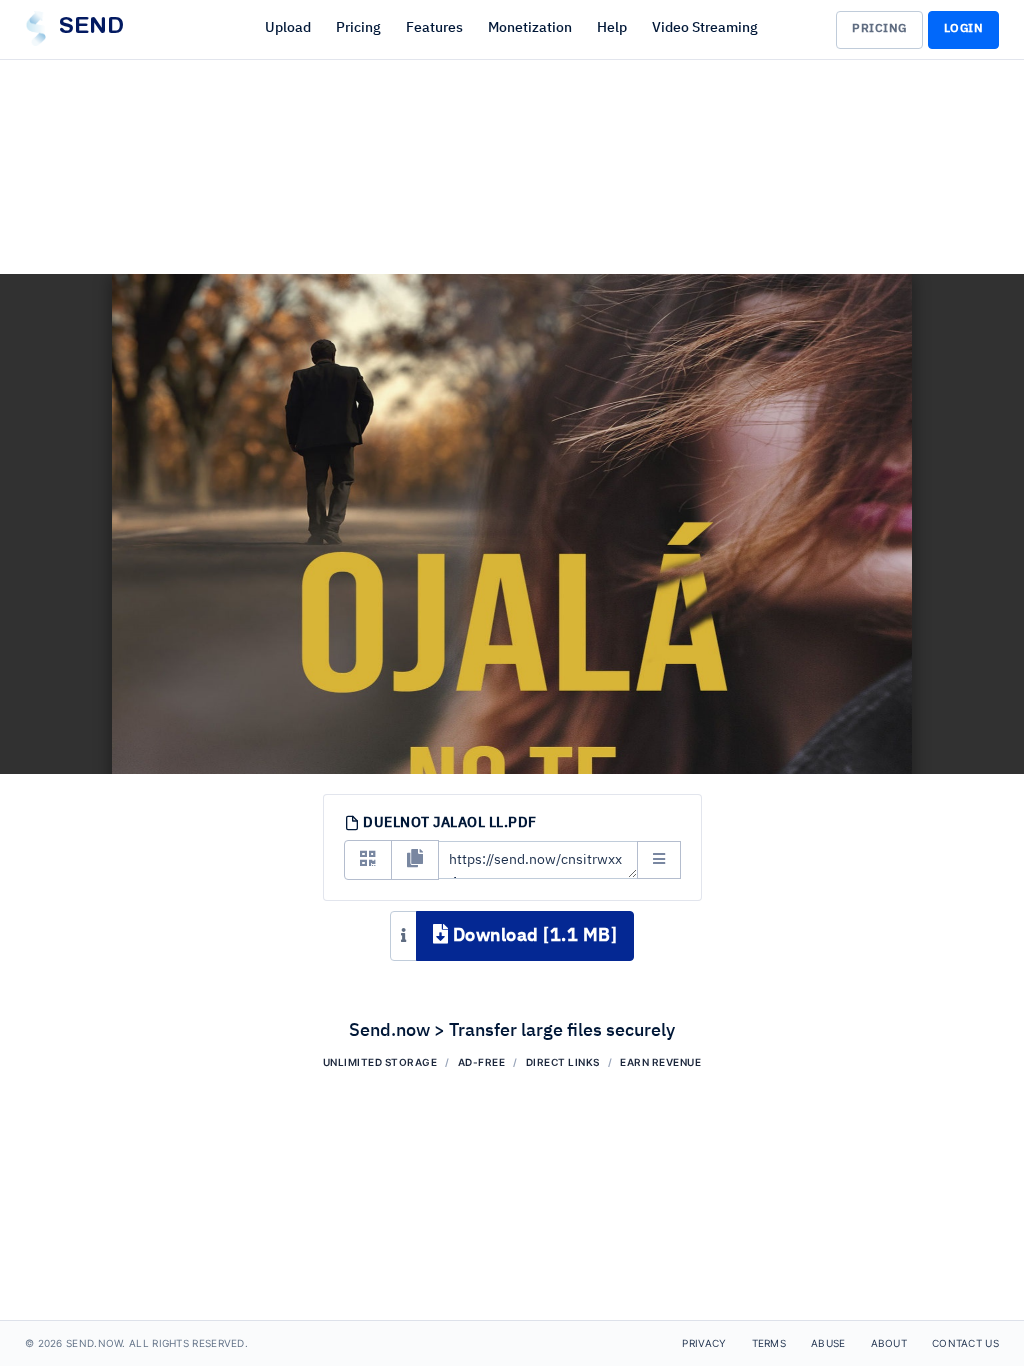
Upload (288, 28)
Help (612, 28)
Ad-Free (482, 1062)
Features (434, 28)
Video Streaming (705, 28)
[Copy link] (415, 860)
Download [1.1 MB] (532, 936)
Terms (769, 1343)
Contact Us (965, 1343)
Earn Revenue (660, 1062)
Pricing (358, 28)
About (889, 1343)
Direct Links (563, 1062)
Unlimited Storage (380, 1062)
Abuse (828, 1343)
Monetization (530, 28)
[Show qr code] (368, 860)
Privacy (704, 1343)
